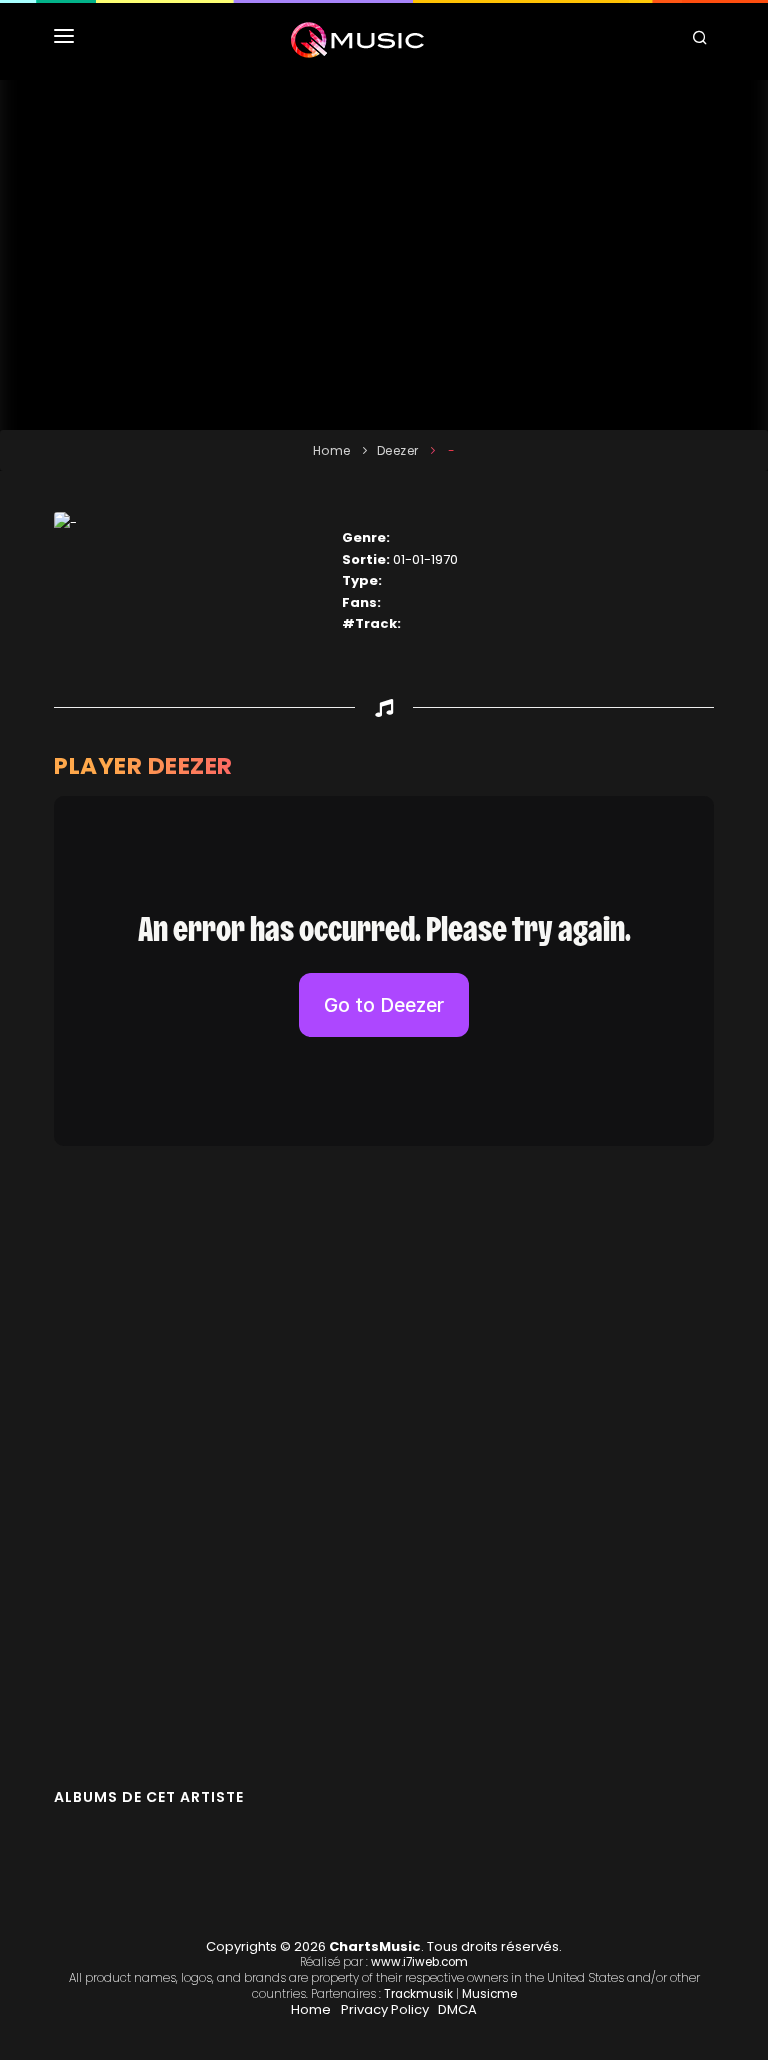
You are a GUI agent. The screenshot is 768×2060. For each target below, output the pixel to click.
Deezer (398, 450)
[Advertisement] (384, 255)
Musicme (489, 1994)
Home (332, 450)
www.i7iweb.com (419, 1962)
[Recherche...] (703, 40)
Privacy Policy (385, 2009)
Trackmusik (418, 1994)
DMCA (457, 2009)
